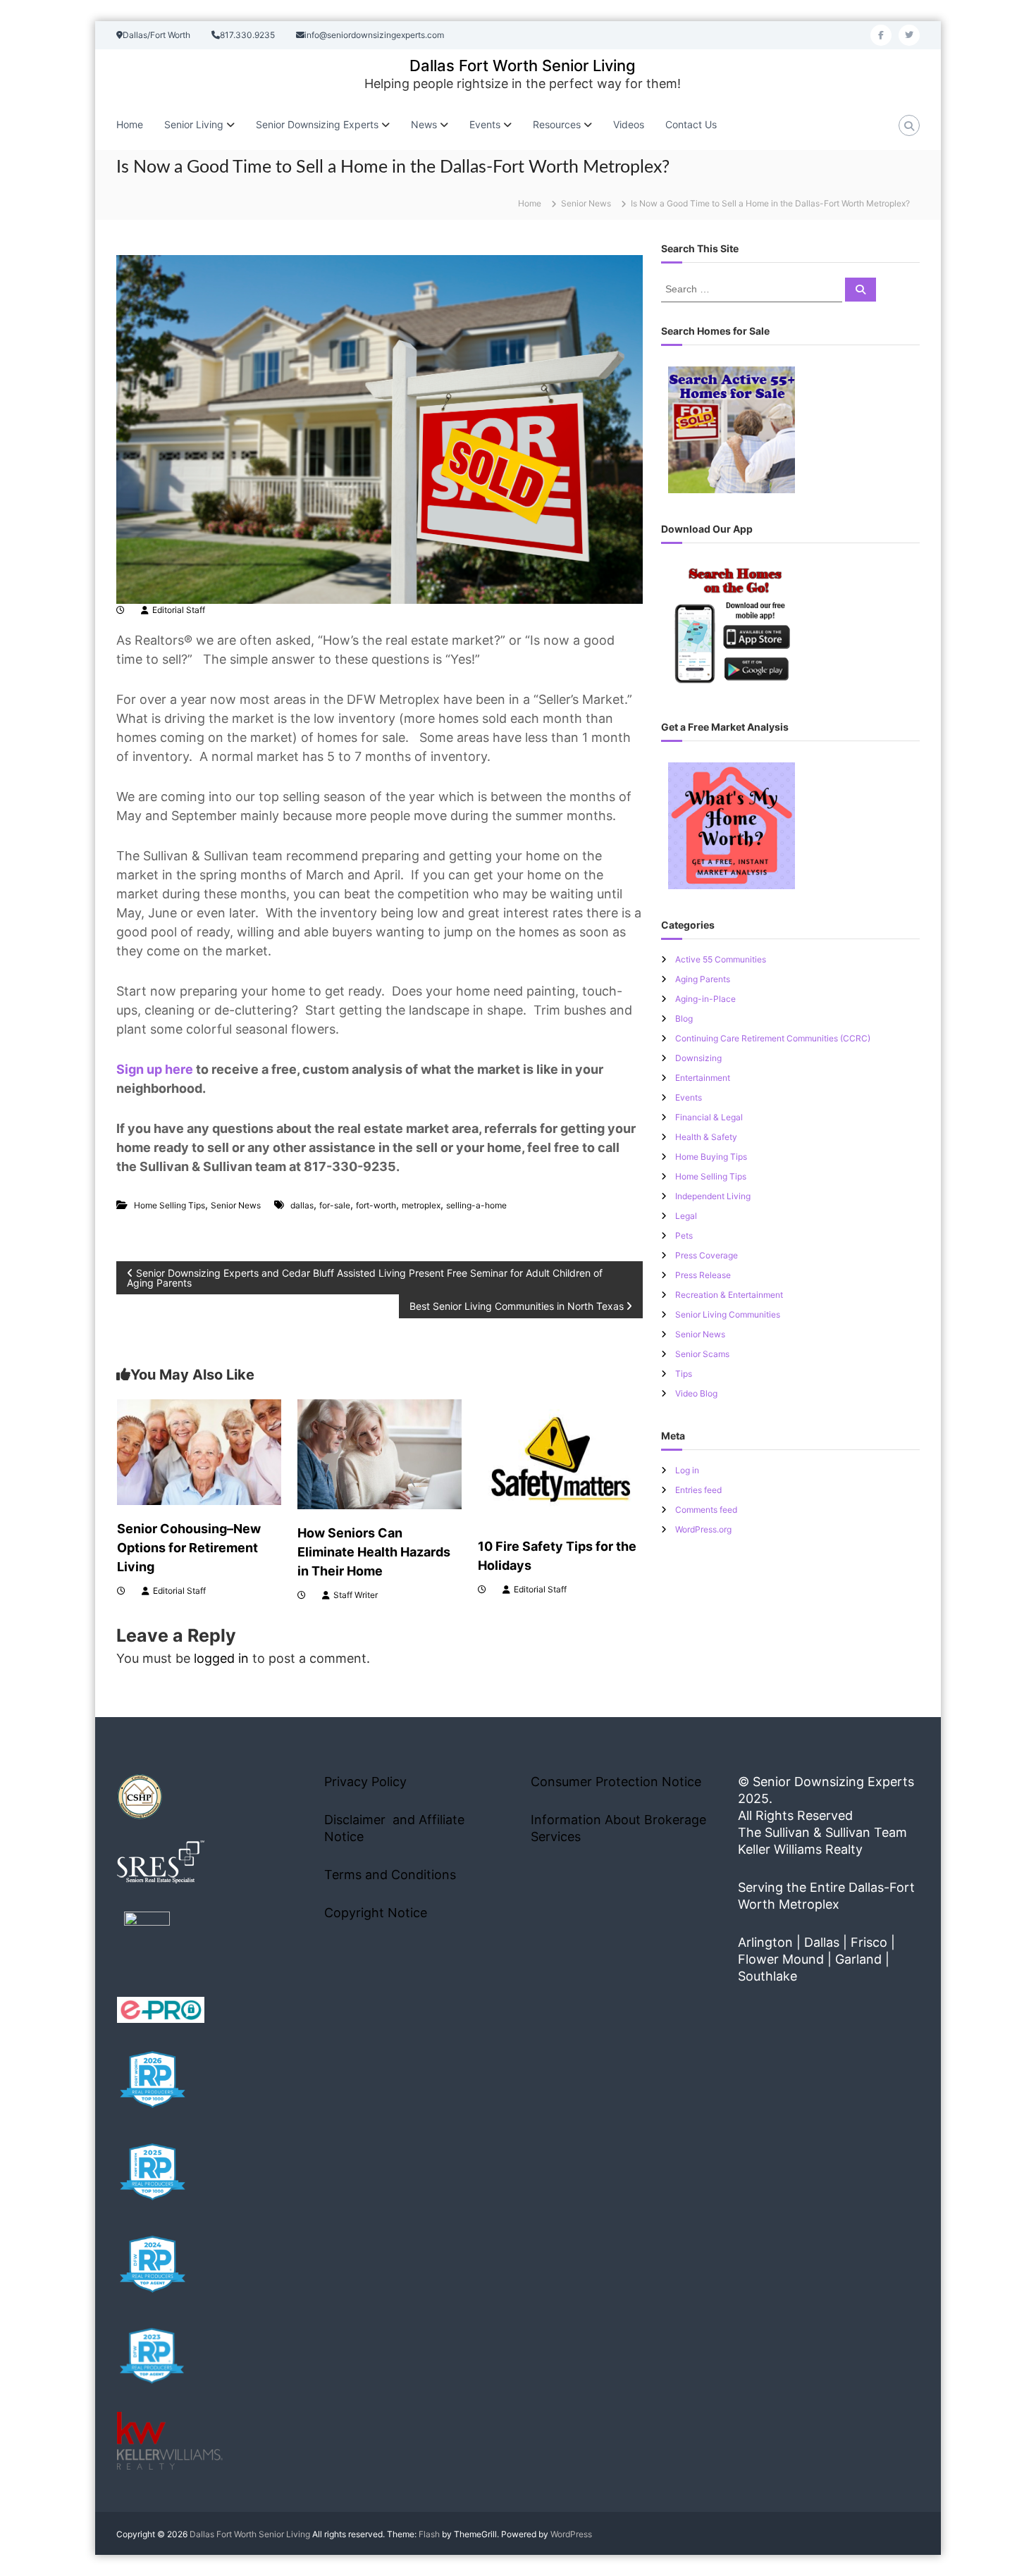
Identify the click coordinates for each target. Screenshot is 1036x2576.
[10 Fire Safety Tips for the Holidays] (560, 1460)
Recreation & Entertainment (729, 1295)
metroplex (421, 1205)
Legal (686, 1216)
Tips (684, 1374)
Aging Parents (703, 979)
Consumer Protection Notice (616, 1782)
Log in (687, 1470)
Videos (629, 124)
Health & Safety (706, 1137)
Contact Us (691, 124)
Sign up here (155, 1069)
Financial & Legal (709, 1117)
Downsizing (698, 1058)
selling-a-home (476, 1205)
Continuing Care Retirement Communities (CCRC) (773, 1038)
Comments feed (706, 1510)
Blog (684, 1018)
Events (689, 1097)
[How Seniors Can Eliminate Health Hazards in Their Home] (380, 1453)
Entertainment (703, 1078)
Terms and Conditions (390, 1875)
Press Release (703, 1275)
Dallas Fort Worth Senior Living (523, 66)
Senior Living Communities (728, 1314)
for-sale (335, 1205)
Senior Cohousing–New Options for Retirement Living (189, 1548)
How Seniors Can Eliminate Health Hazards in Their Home (374, 1552)
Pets (684, 1236)
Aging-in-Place (705, 999)
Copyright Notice (376, 1913)
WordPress (571, 2534)
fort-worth (376, 1205)
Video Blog (696, 1393)
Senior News (586, 203)
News (424, 124)
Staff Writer (356, 1595)
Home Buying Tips (711, 1157)
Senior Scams (702, 1354)
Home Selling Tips (169, 1205)
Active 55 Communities (721, 959)
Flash (429, 2534)
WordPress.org (703, 1529)
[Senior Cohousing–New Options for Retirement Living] (199, 1451)
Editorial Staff (179, 610)
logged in (221, 1658)
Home (130, 124)
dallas (302, 1205)
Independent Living (713, 1196)
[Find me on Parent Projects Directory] (147, 1939)
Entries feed (698, 1490)
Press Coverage (707, 1255)
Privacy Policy (365, 1782)
